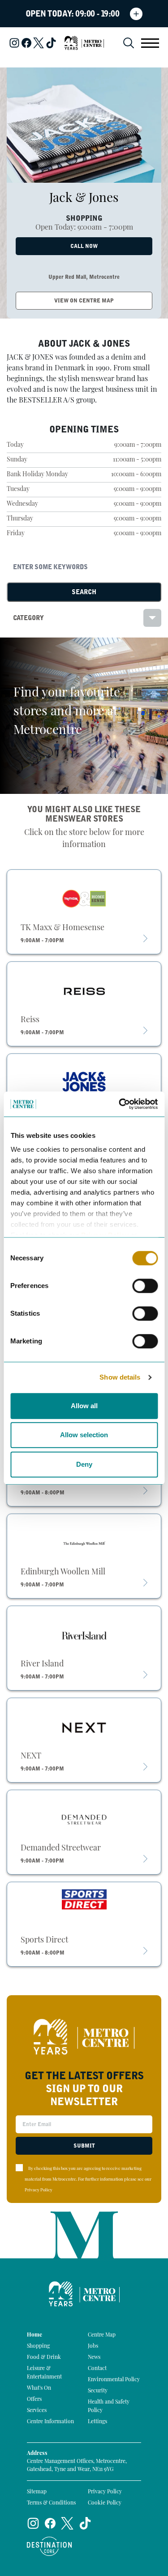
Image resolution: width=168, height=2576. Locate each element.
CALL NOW (84, 246)
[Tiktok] (51, 43)
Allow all (84, 1406)
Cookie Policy (105, 2503)
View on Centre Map (84, 301)
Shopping (38, 2346)
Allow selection (84, 1435)
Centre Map (102, 2335)
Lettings (97, 2422)
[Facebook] (26, 43)
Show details (120, 1377)
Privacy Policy (39, 2190)
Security (98, 2391)
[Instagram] (14, 43)
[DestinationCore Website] (49, 2546)
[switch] (145, 1286)
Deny (84, 1464)
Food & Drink (44, 2358)
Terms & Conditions (51, 2503)
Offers (34, 2400)
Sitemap (37, 2492)
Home (34, 2335)
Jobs (93, 2346)
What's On (39, 2388)
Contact (97, 2369)
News (94, 2358)
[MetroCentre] (84, 43)
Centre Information (50, 2422)
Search (84, 592)
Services (37, 2411)
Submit (84, 2146)
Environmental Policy (114, 2380)
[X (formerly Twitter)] (39, 43)
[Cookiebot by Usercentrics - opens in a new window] (120, 1104)
